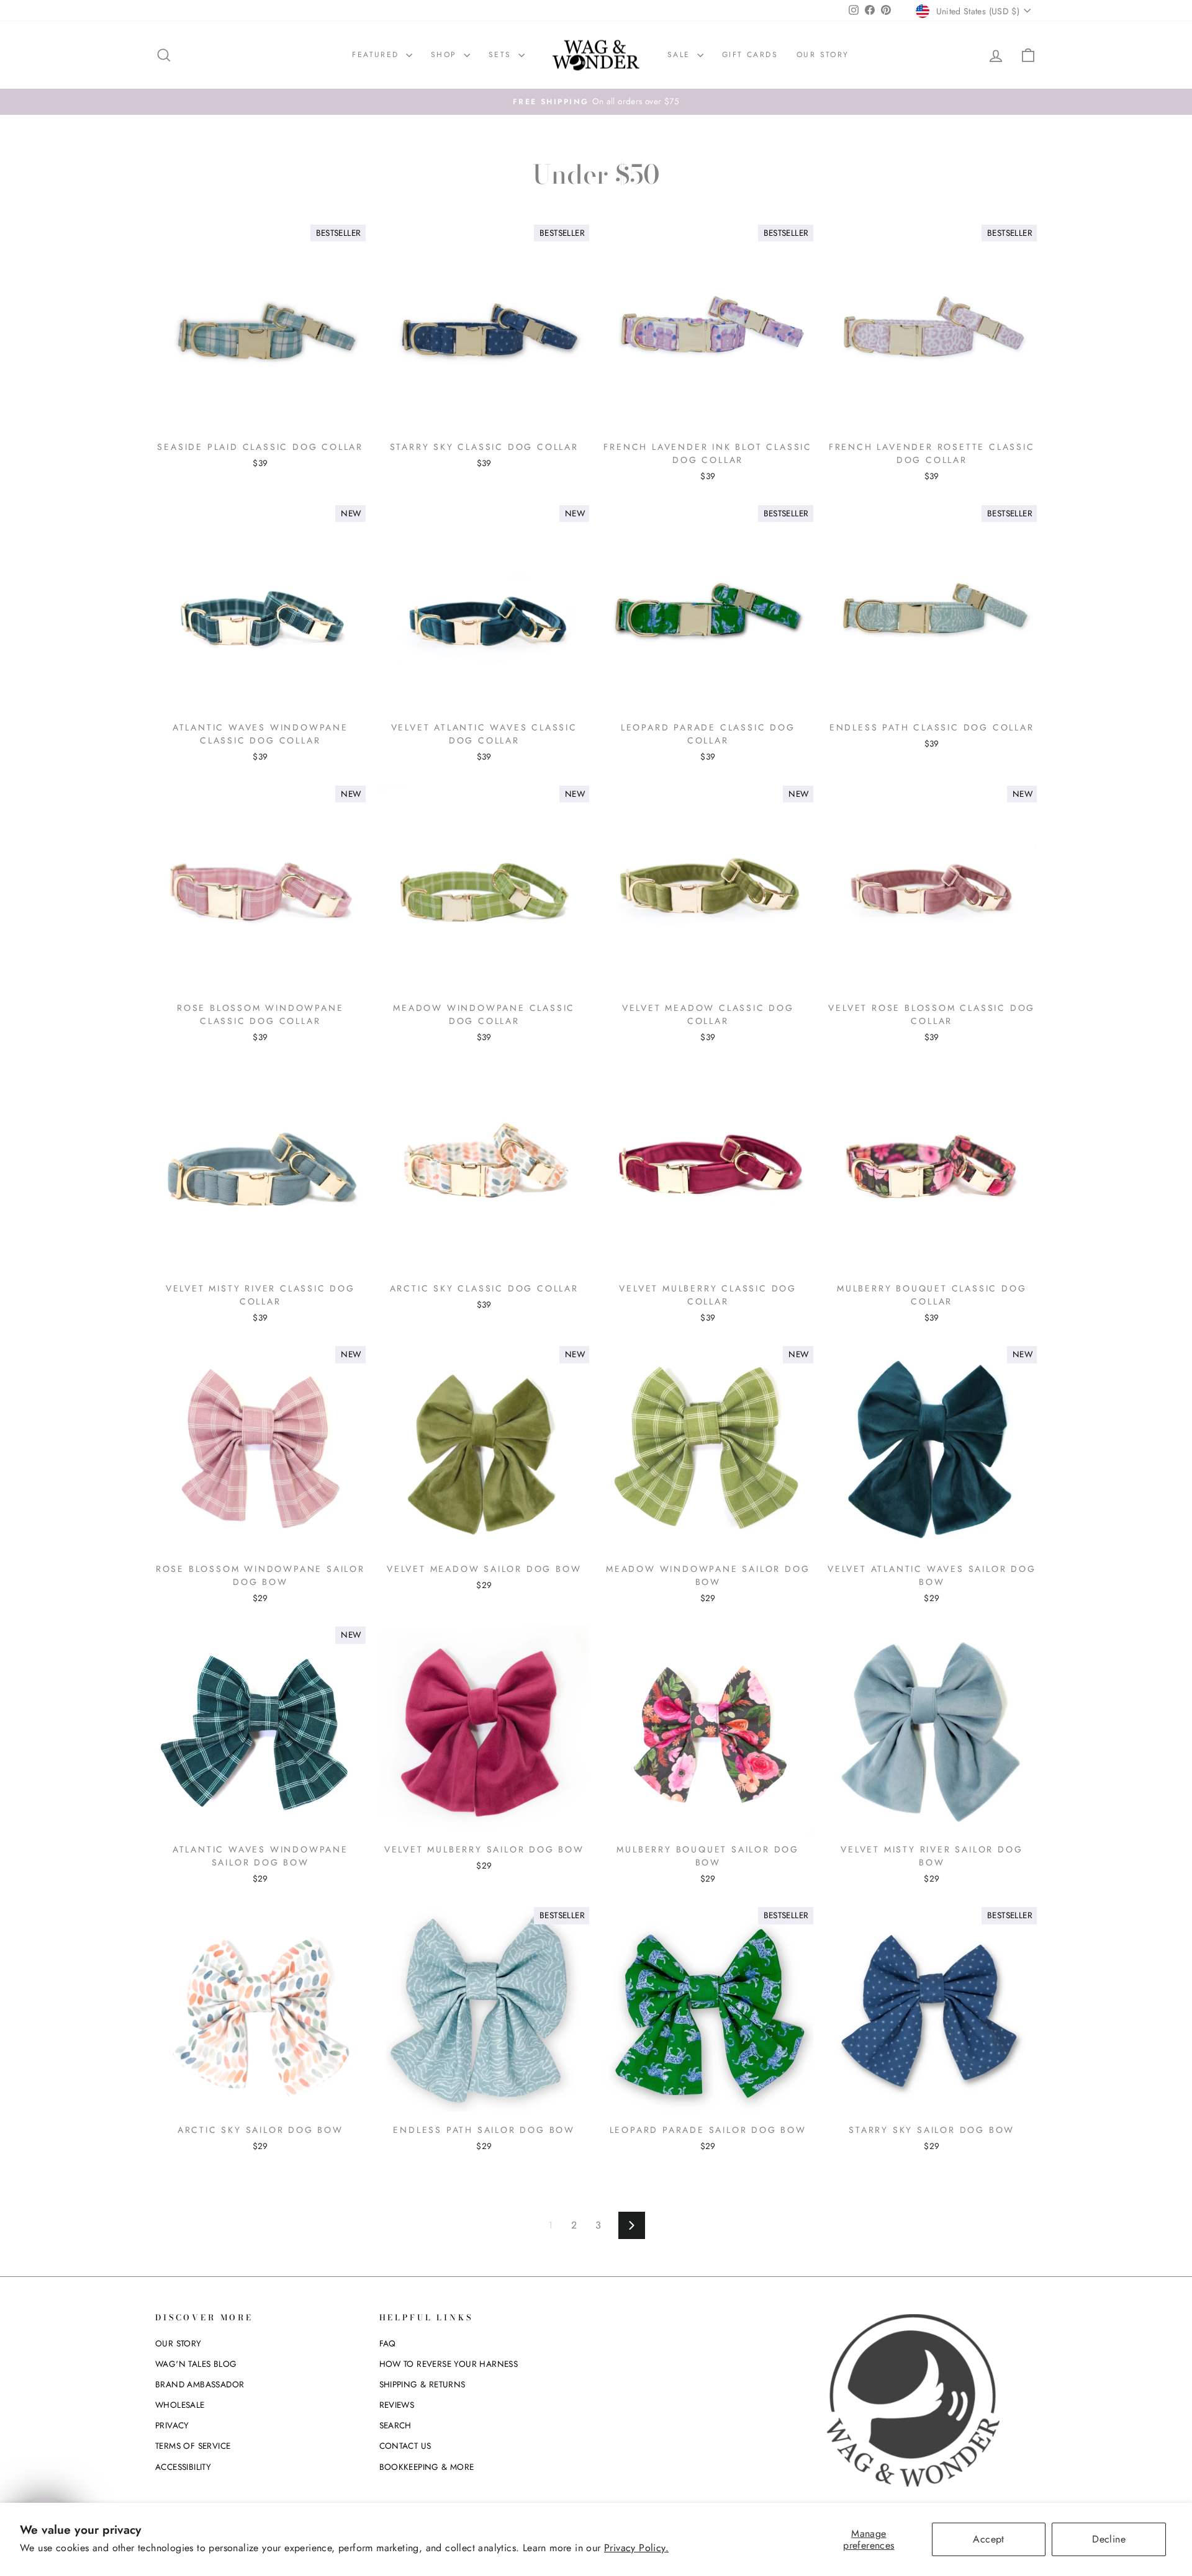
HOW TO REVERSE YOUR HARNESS (449, 2364)
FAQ (388, 2343)
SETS (502, 55)
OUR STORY (823, 55)
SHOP (446, 55)
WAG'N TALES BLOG (196, 2364)
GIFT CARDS (750, 55)
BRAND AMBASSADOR (200, 2384)
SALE (681, 55)
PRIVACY (172, 2425)
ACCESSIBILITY (183, 2467)
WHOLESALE (180, 2405)
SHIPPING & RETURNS (422, 2384)
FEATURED (377, 55)
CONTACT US (405, 2446)
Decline (1109, 2539)
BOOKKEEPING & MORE (427, 2467)
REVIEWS (397, 2405)
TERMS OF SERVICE (193, 2446)
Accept (988, 2539)
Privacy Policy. (636, 2548)
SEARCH (395, 2425)
